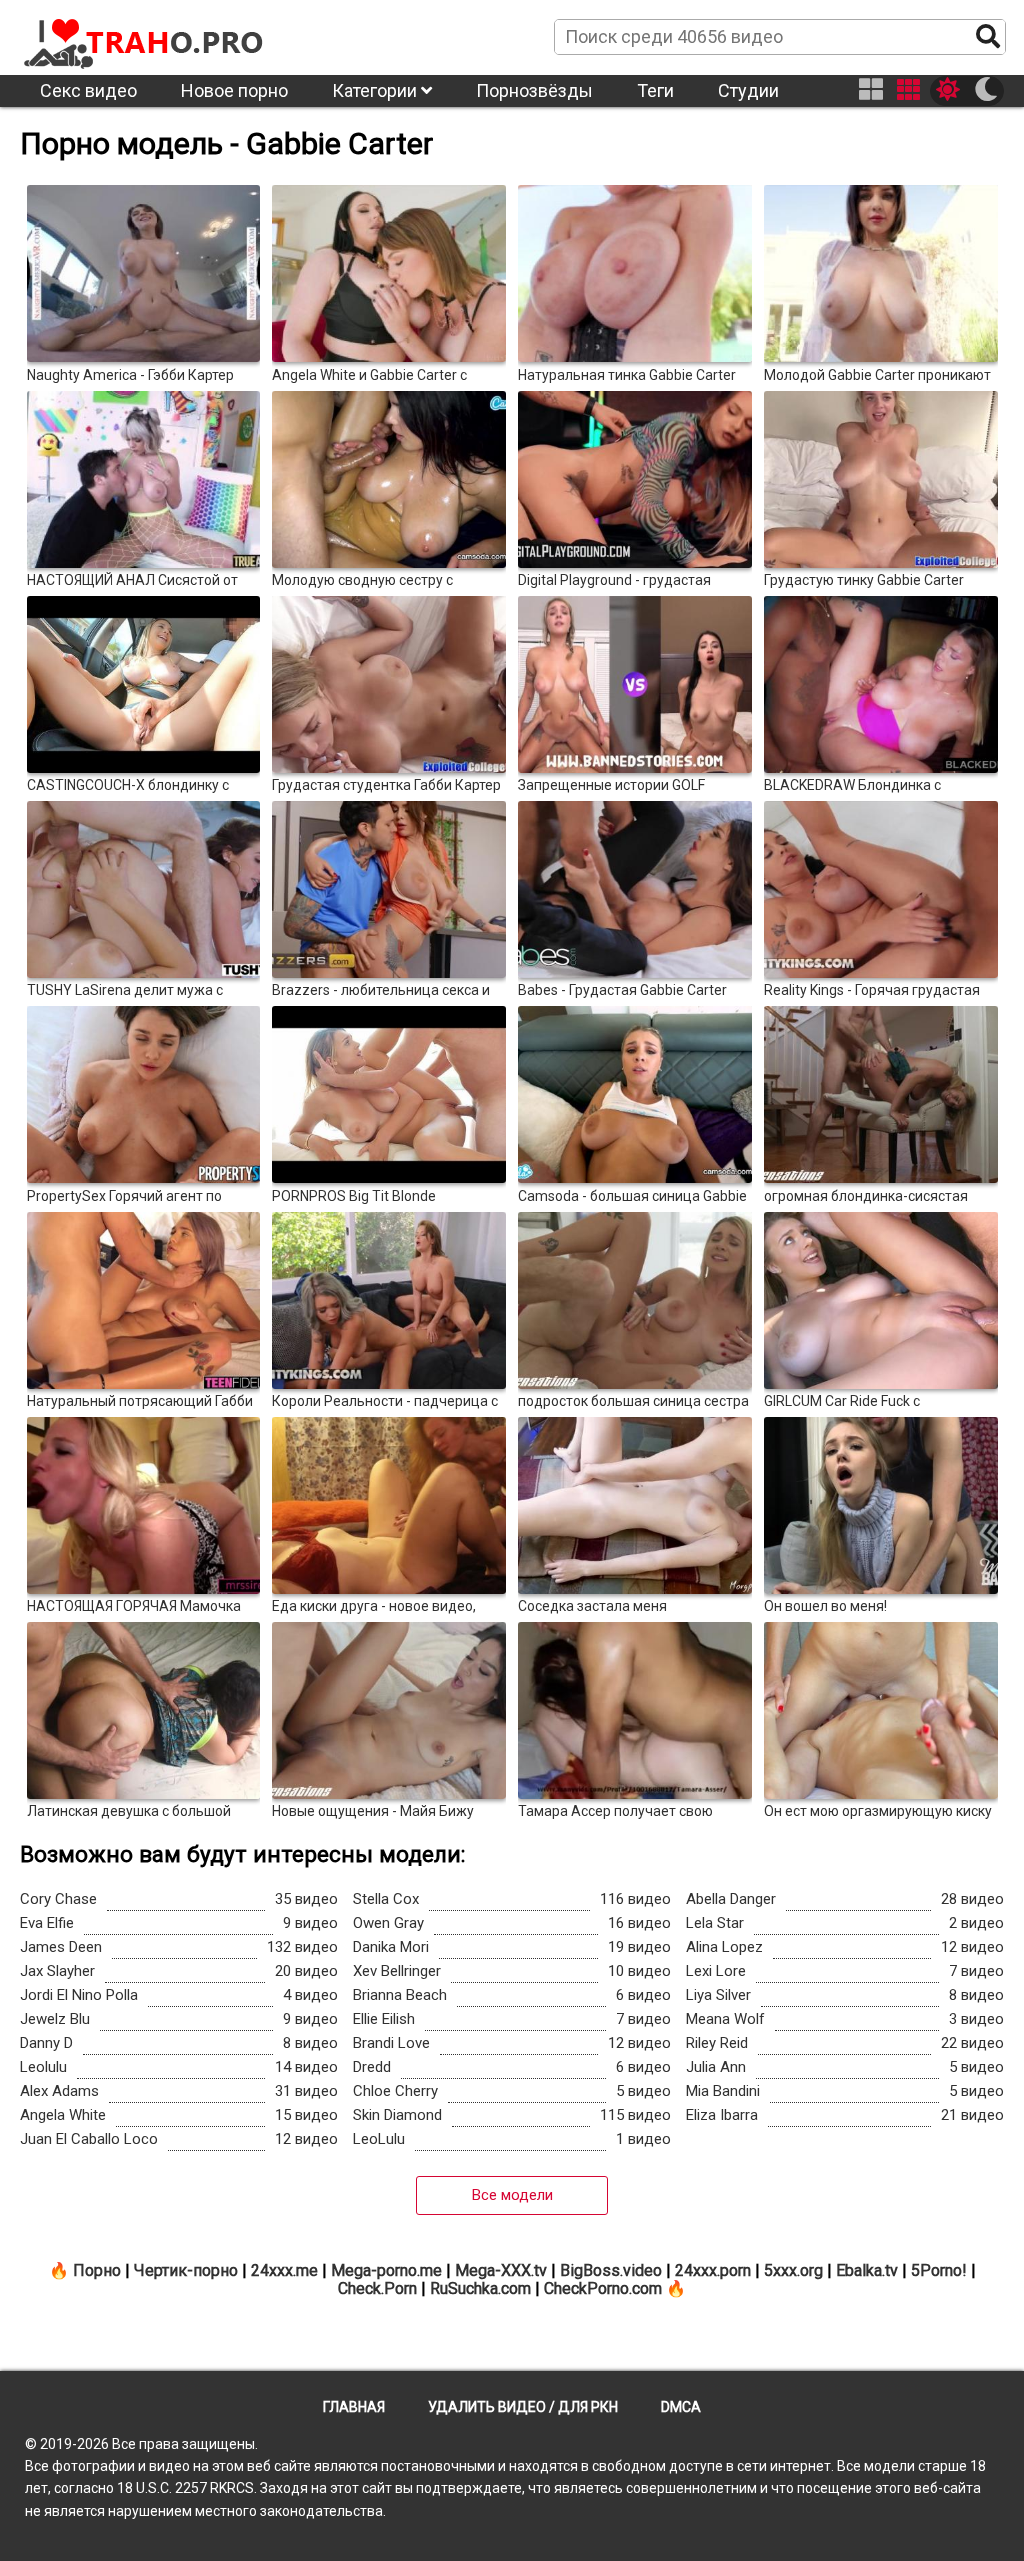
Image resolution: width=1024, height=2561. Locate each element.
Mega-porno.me (386, 2270)
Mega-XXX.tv (501, 2270)
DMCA (681, 2407)
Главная (354, 2407)
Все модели (512, 2195)
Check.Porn (377, 2288)
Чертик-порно (186, 2270)
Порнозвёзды (534, 90)
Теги (655, 90)
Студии (748, 90)
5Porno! (939, 2270)
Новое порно (234, 90)
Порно (97, 2270)
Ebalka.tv (867, 2270)
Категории (376, 90)
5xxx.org (793, 2270)
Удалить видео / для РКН (523, 2407)
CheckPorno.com (603, 2288)
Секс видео (88, 90)
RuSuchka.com (480, 2288)
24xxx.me (284, 2270)
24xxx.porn (713, 2270)
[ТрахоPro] (145, 36)
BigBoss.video (611, 2270)
